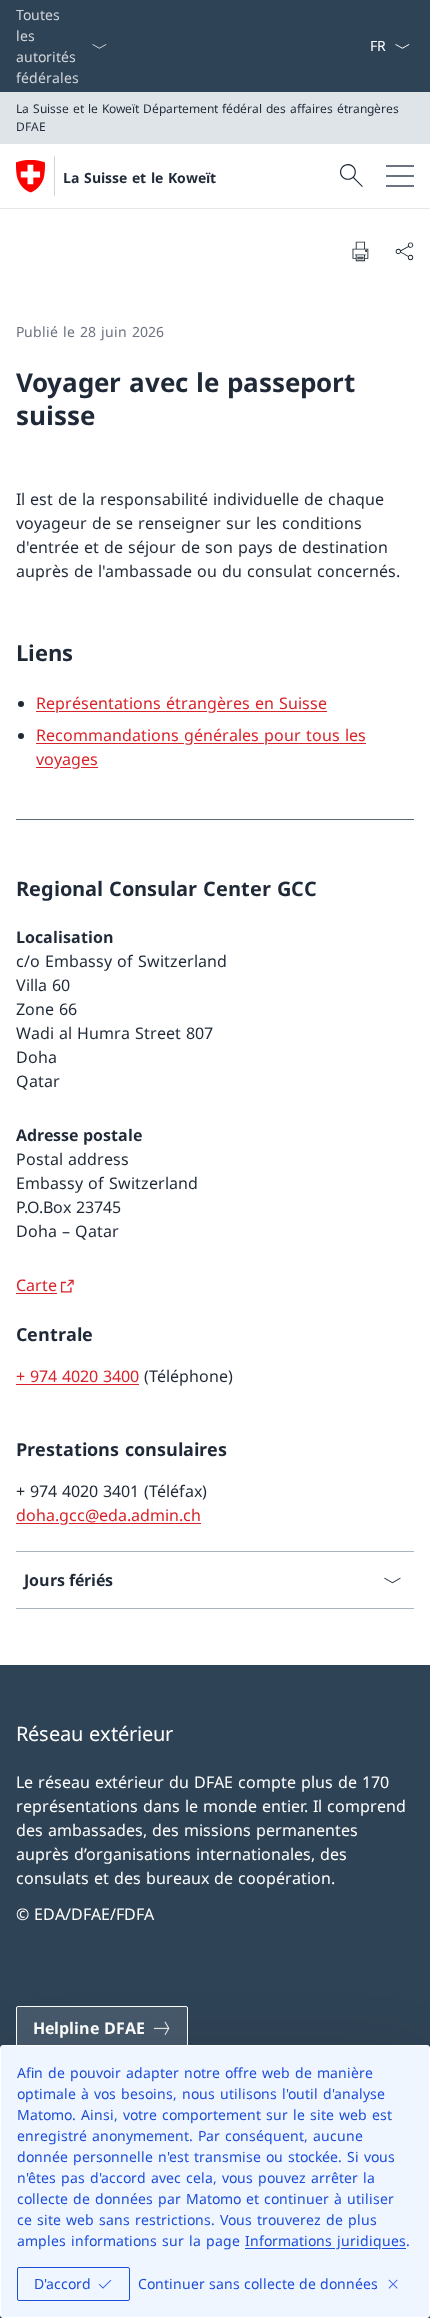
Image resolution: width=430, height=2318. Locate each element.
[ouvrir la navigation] (400, 176)
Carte (36, 1285)
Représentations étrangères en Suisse (181, 703)
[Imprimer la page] (360, 251)
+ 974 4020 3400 (77, 1376)
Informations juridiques (325, 2240)
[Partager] (404, 251)
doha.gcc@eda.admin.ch (108, 1515)
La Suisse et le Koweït (139, 177)
